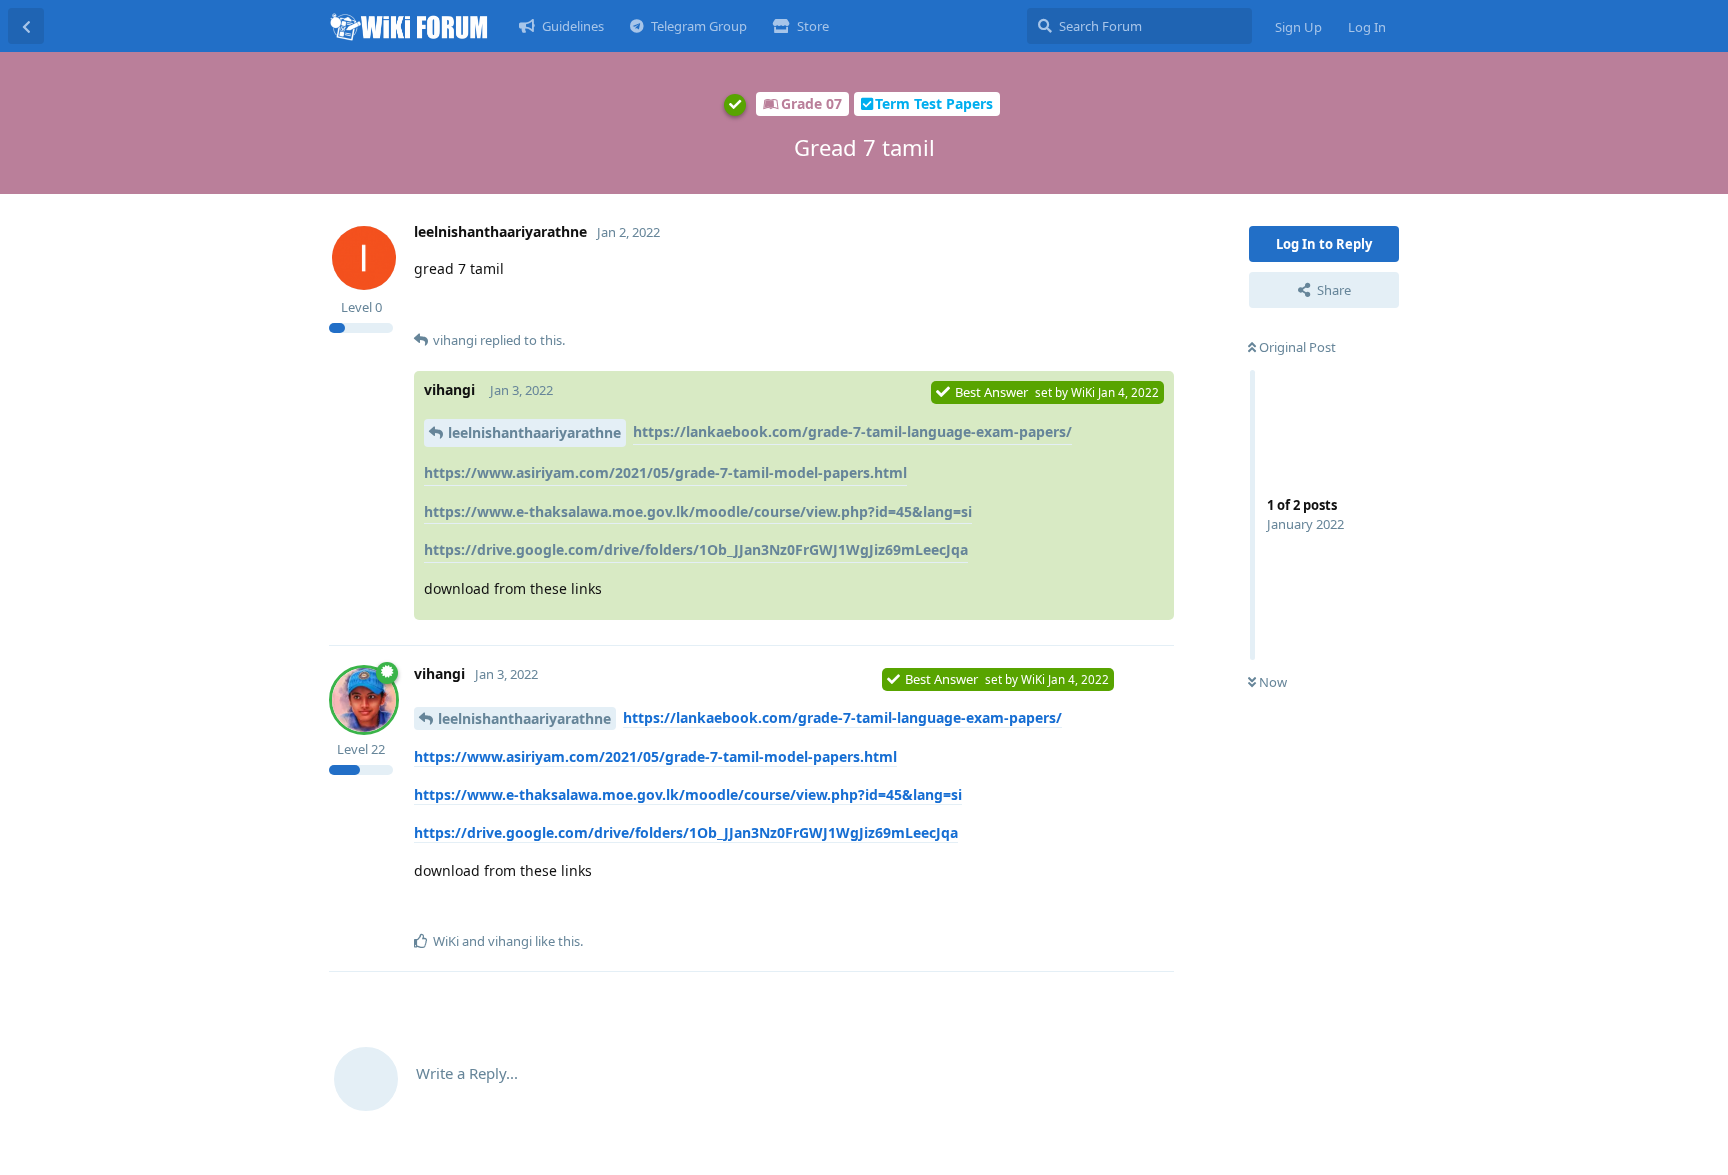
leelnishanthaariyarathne (534, 432)
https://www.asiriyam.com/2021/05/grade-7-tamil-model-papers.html (665, 472)
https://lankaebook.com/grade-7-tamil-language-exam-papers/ (852, 431)
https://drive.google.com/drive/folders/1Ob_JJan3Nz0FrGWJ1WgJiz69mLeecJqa (696, 549)
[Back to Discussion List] (26, 26)
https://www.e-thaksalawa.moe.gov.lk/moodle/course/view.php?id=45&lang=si (698, 511)
